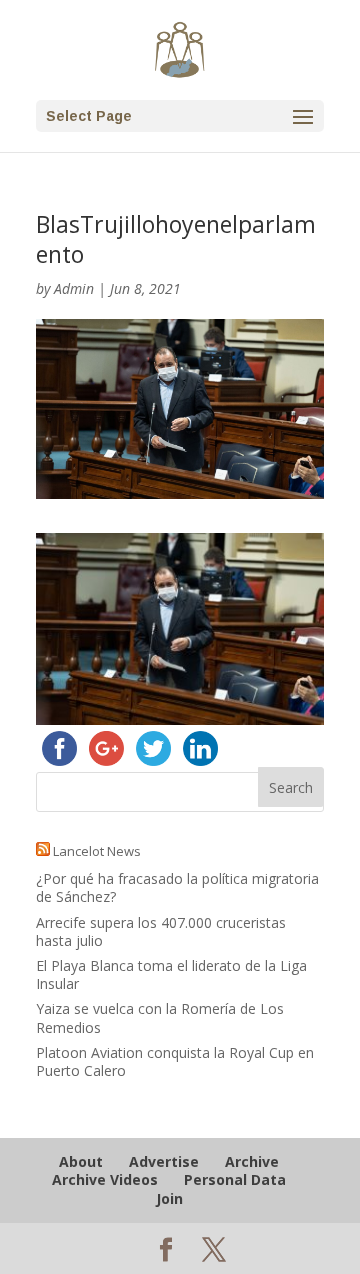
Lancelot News (97, 851)
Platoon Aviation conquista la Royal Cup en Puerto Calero (175, 1061)
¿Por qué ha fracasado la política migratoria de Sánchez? (177, 887)
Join (169, 1198)
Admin (74, 288)
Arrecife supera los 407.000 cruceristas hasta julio (161, 931)
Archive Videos (105, 1179)
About (81, 1161)
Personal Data (235, 1179)
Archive (252, 1161)
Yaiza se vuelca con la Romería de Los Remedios (160, 1017)
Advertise (164, 1161)
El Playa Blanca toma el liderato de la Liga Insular (171, 974)
